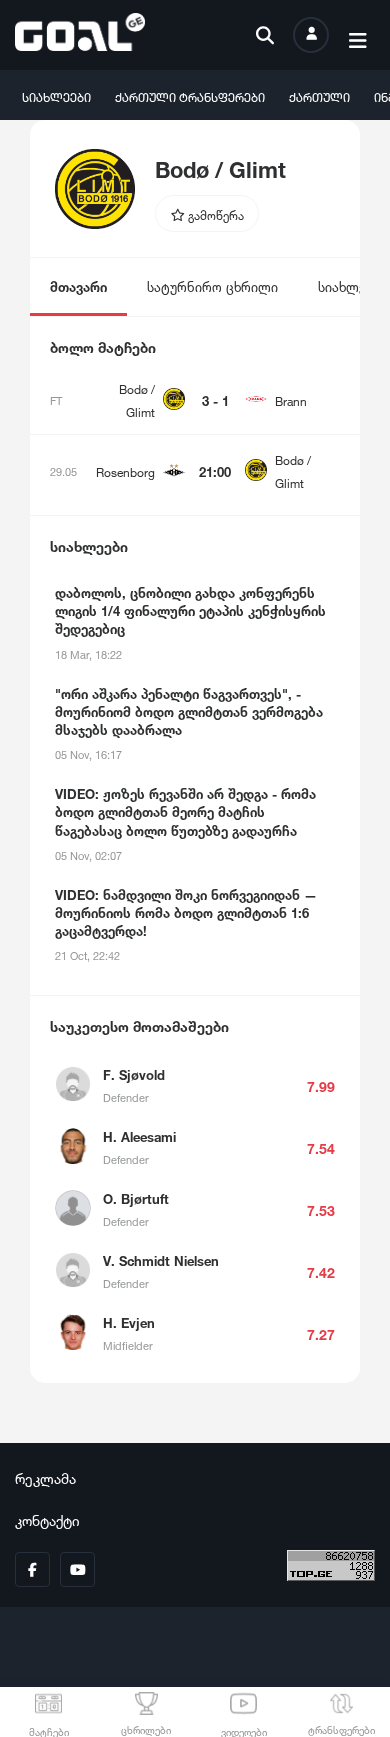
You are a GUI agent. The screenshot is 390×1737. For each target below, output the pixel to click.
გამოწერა (214, 213)
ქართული (319, 95)
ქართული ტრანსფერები (190, 95)
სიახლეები (56, 95)
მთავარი (78, 285)
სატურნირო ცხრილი (212, 285)
